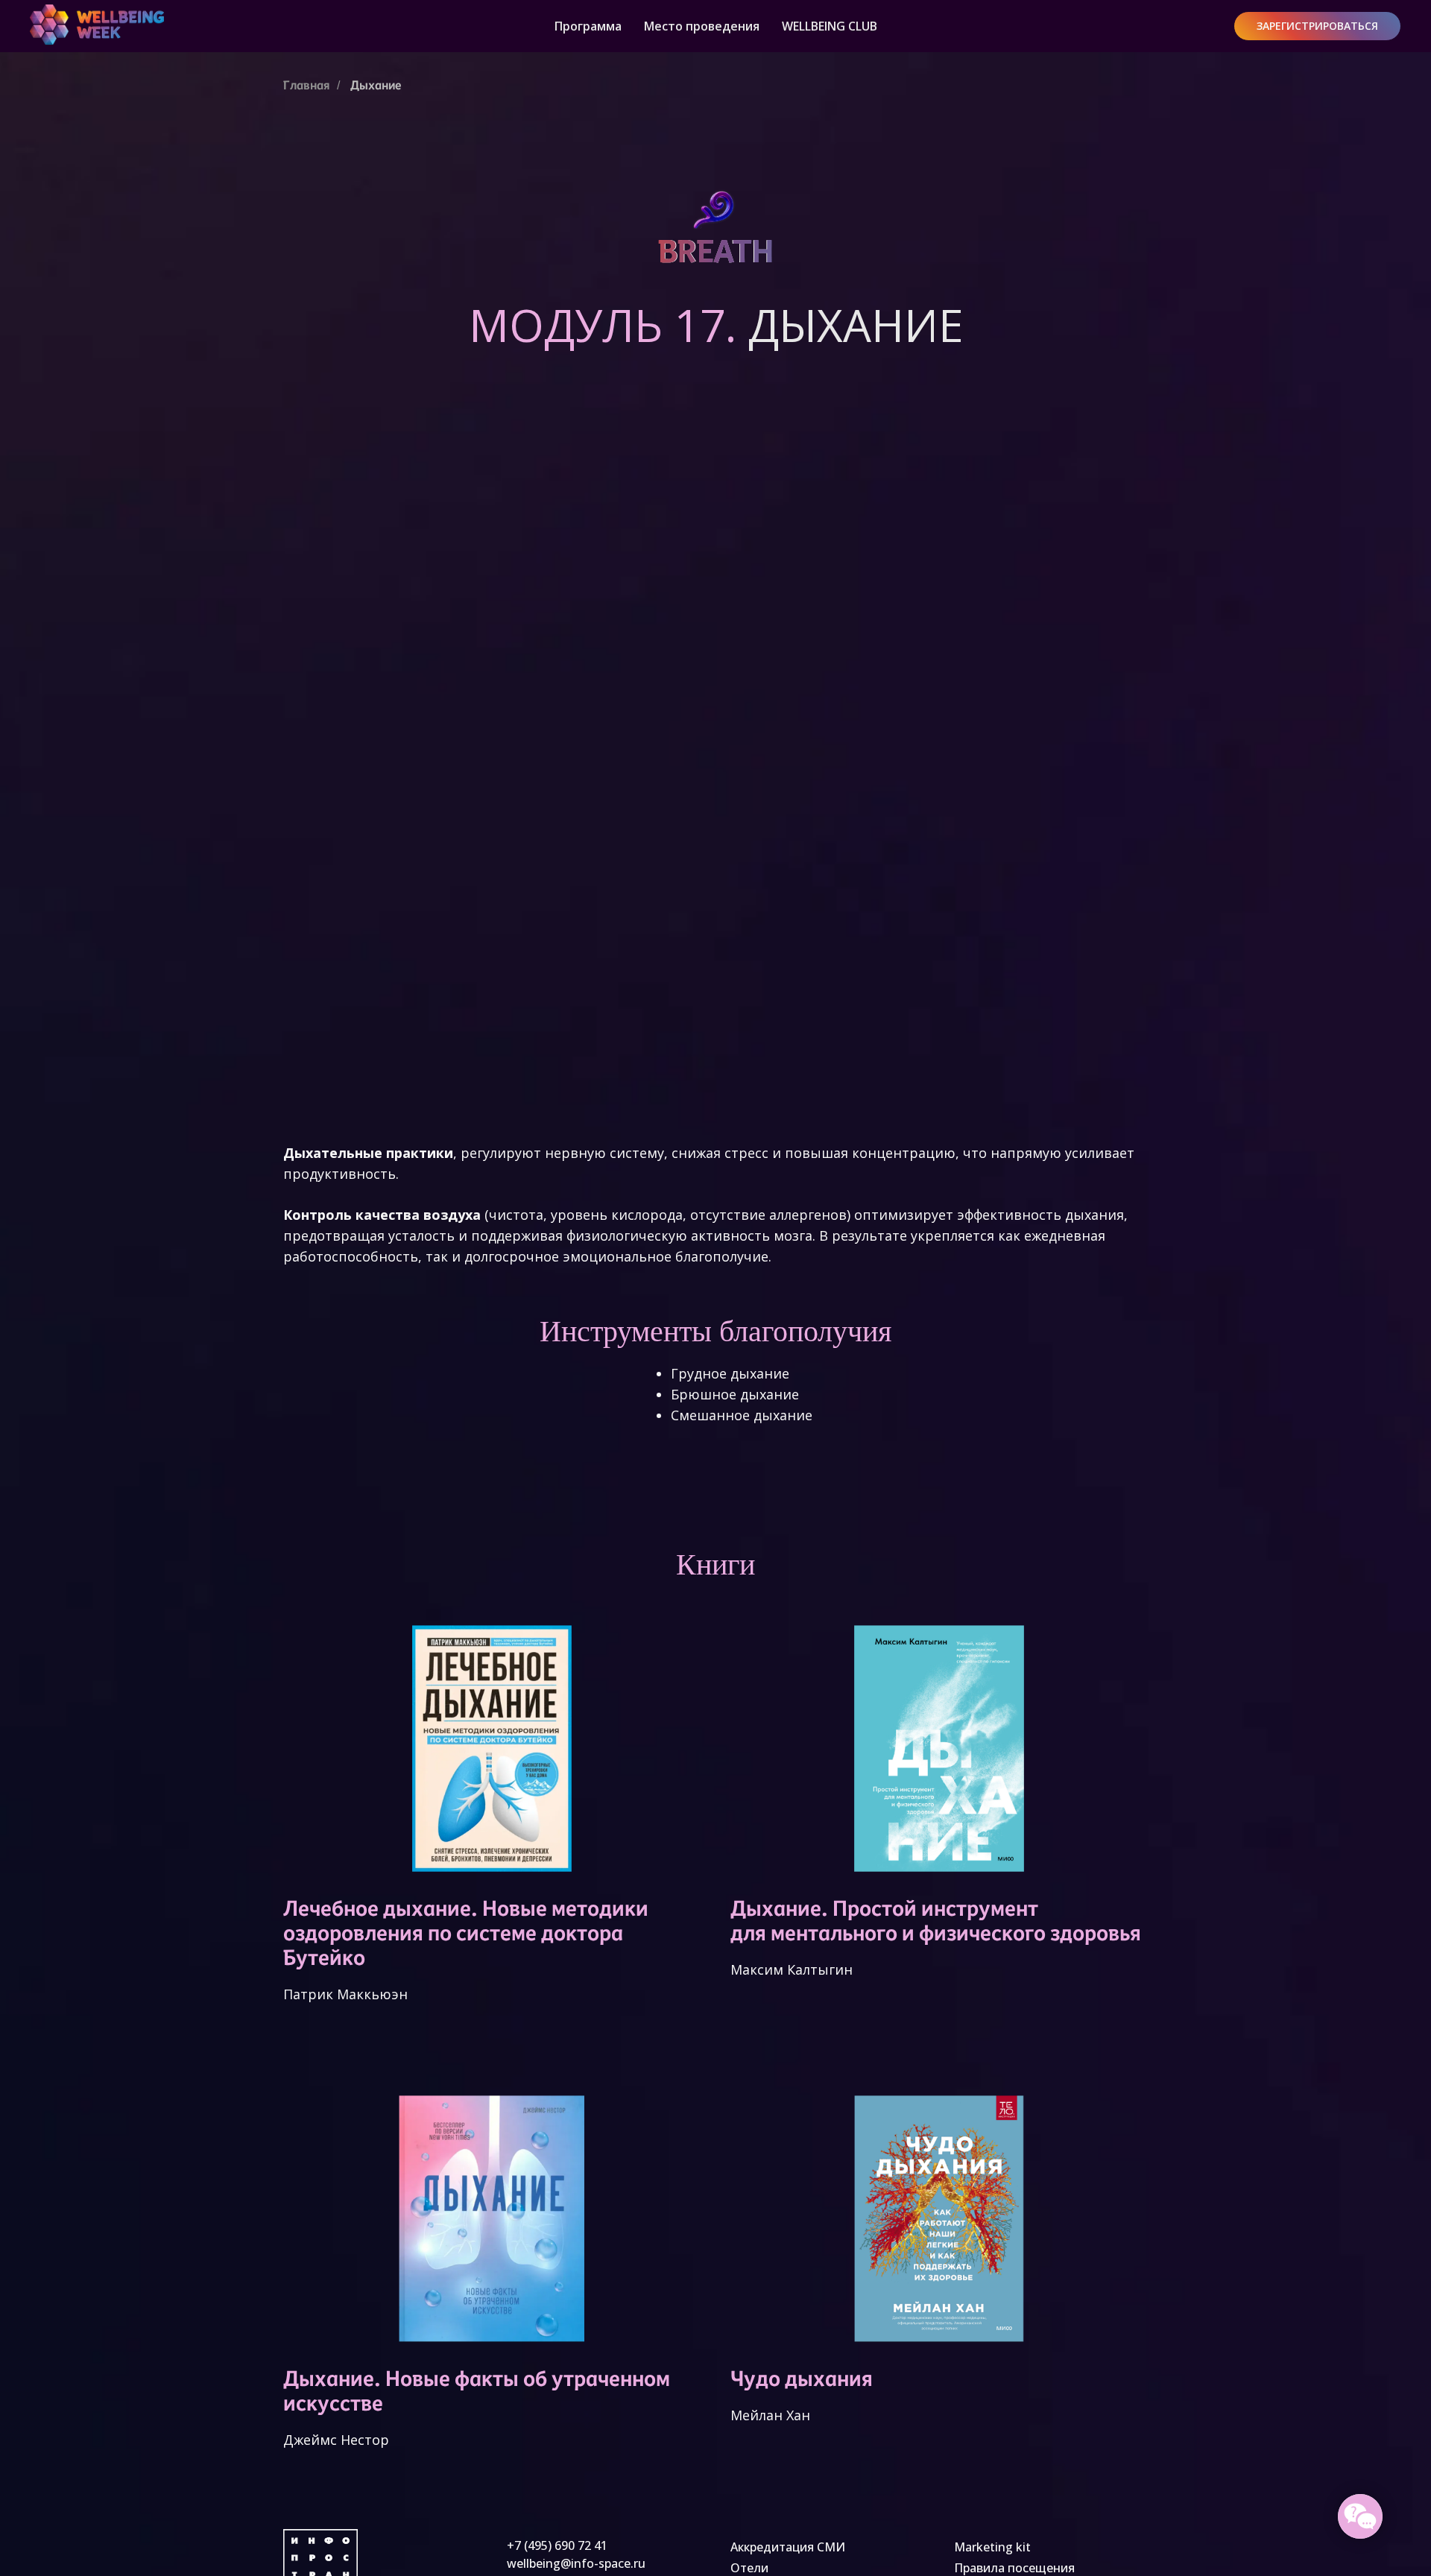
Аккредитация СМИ (788, 2547)
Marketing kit (992, 2547)
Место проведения (702, 26)
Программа (588, 26)
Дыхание (376, 85)
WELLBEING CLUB (830, 26)
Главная (306, 85)
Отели (749, 2568)
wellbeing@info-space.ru (576, 2563)
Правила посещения (1014, 2568)
